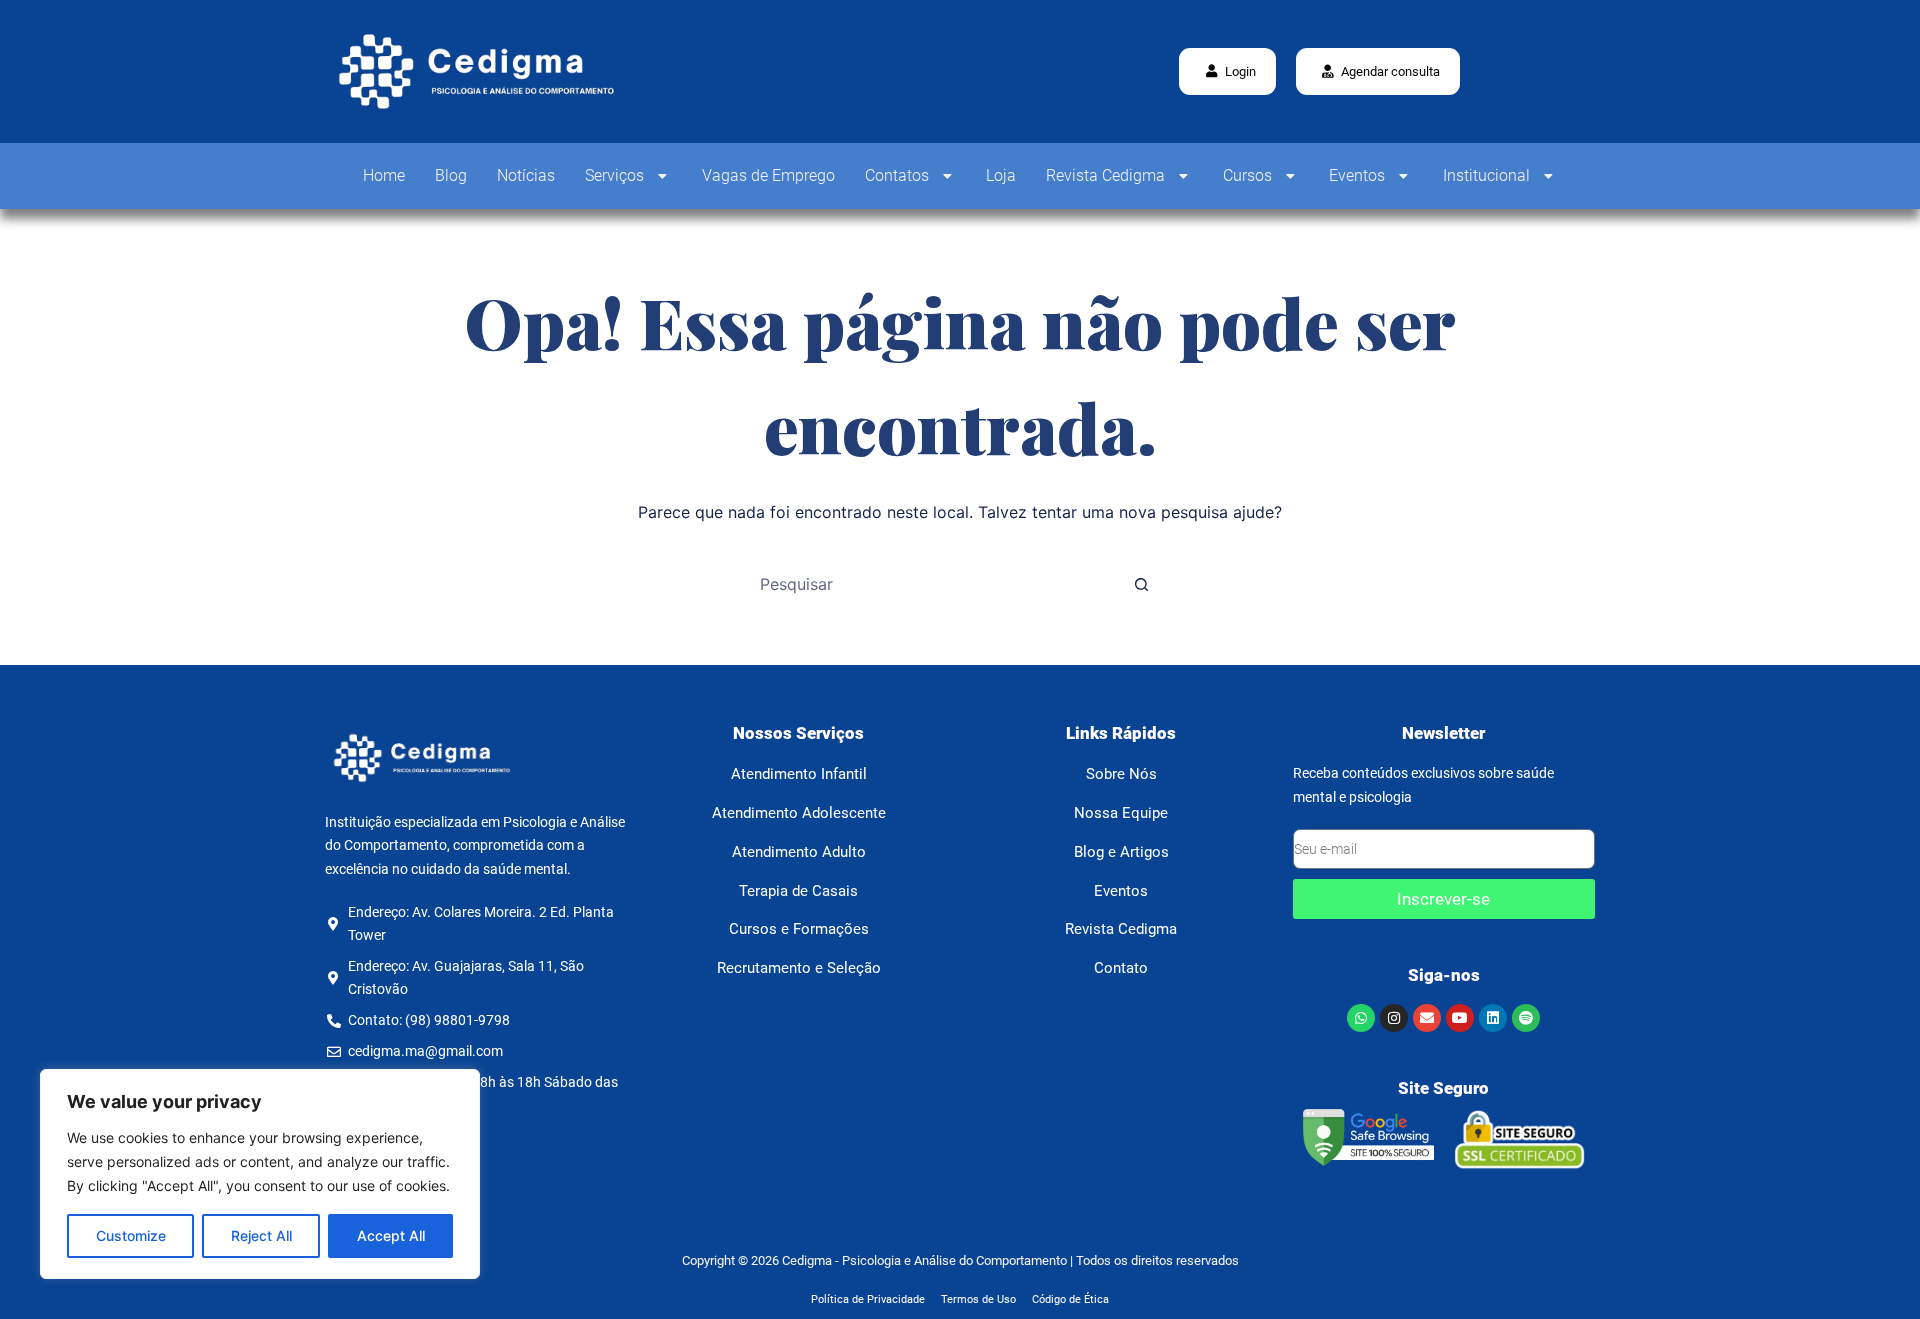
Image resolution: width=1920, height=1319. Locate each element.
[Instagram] (1394, 1018)
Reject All (261, 1235)
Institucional (1486, 175)
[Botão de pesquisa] (1141, 584)
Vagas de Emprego (768, 175)
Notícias (526, 175)
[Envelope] (1427, 1018)
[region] (260, 1174)
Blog (451, 175)
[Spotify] (1526, 1018)
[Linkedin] (1493, 1018)
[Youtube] (1460, 1018)
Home (384, 175)
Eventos (1357, 175)
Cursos (1247, 175)
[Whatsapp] (1361, 1018)
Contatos (897, 175)
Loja (1001, 175)
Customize (131, 1235)
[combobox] (941, 584)
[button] (1378, 71)
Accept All (391, 1235)
